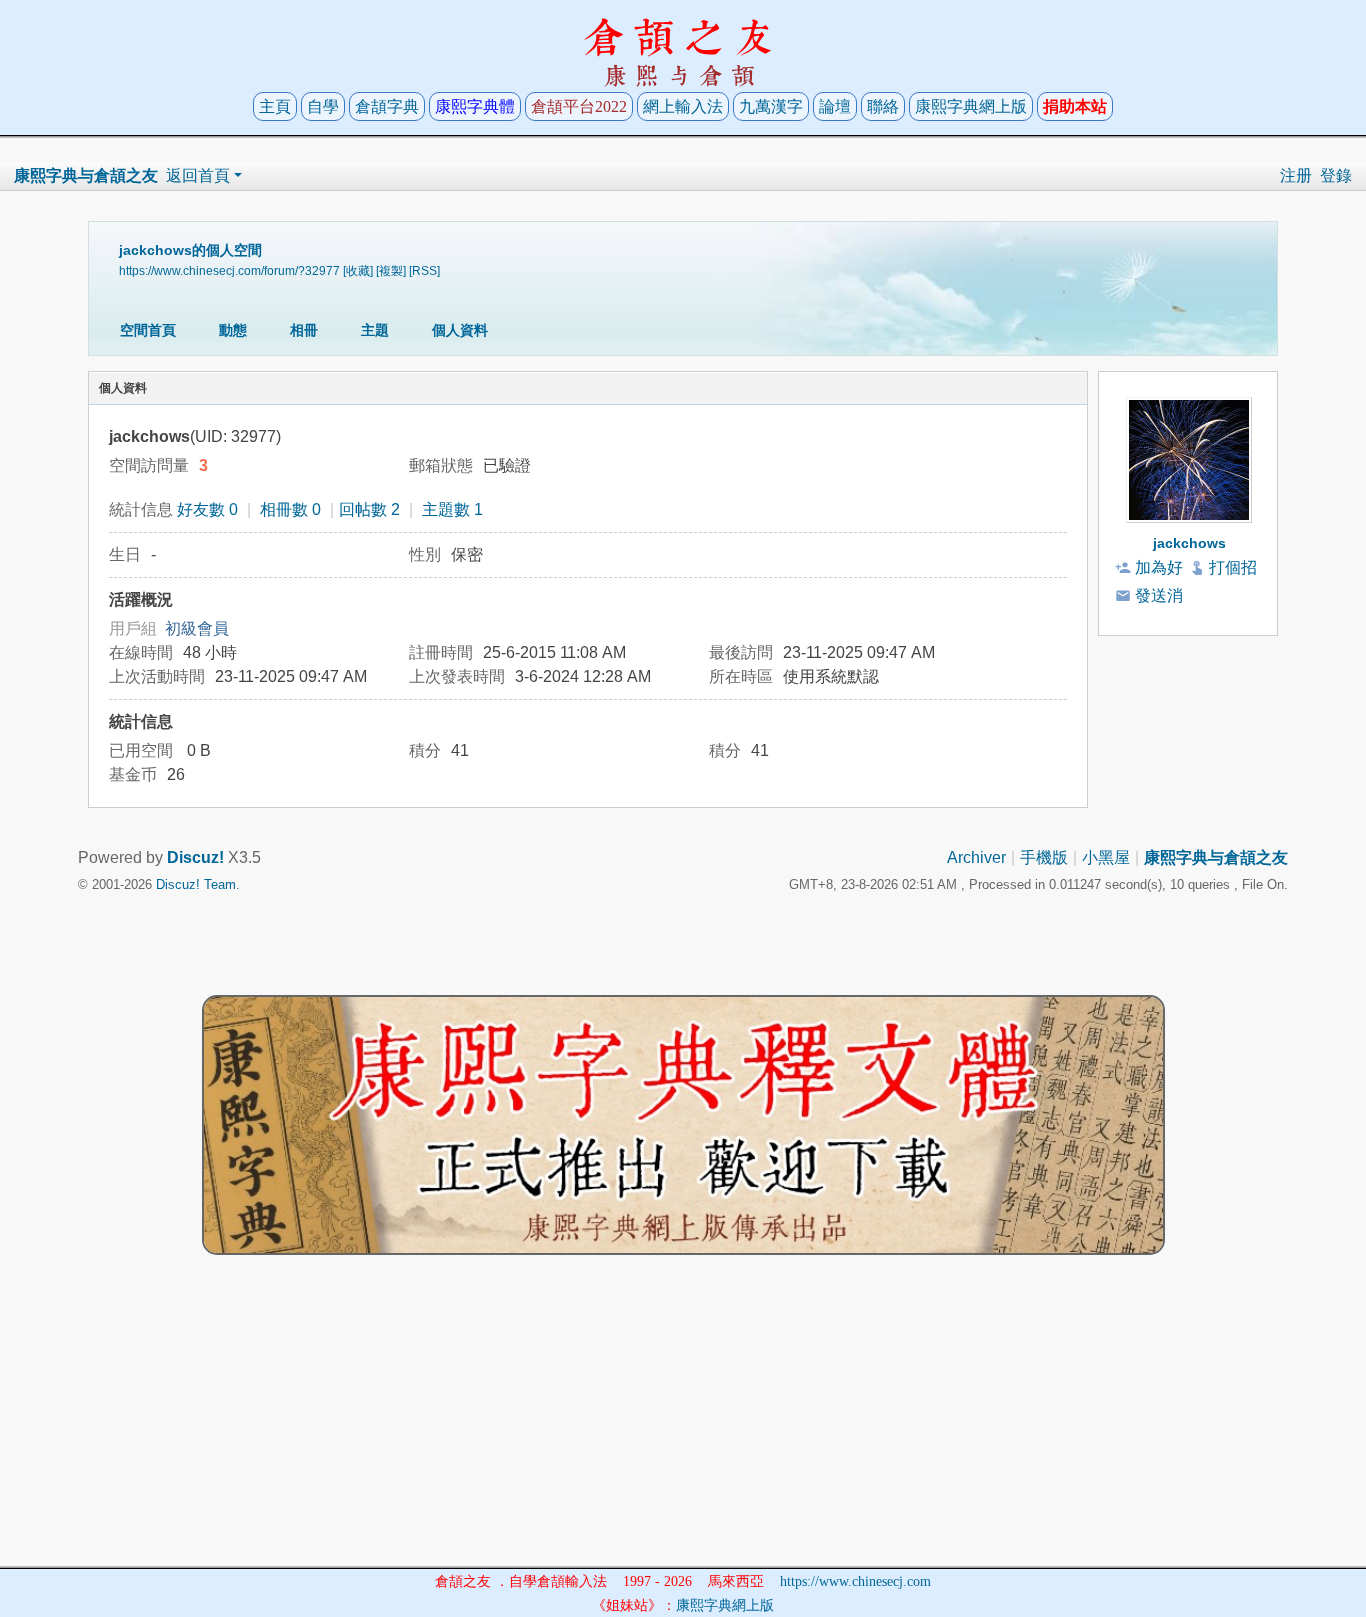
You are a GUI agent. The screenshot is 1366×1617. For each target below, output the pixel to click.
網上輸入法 (683, 106)
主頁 (275, 106)
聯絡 (883, 106)
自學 (323, 106)
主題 (375, 330)
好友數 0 (207, 509)
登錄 (1336, 175)
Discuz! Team (196, 884)
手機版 (1044, 857)
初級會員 (197, 628)
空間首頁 (148, 330)
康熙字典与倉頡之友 (86, 175)
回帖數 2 (369, 509)
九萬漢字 (771, 106)
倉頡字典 (387, 106)
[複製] (391, 270)
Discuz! (195, 857)
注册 (1296, 175)
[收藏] (358, 270)
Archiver (976, 857)
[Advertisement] (683, 1426)
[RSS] (424, 270)
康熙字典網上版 (971, 106)
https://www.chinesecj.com (855, 1581)
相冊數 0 (290, 509)
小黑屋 (1106, 857)
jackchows (1189, 543)
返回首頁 (198, 175)
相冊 (304, 330)
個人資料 (460, 330)
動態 (233, 330)
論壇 (835, 106)
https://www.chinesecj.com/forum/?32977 (229, 270)
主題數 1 (452, 509)
